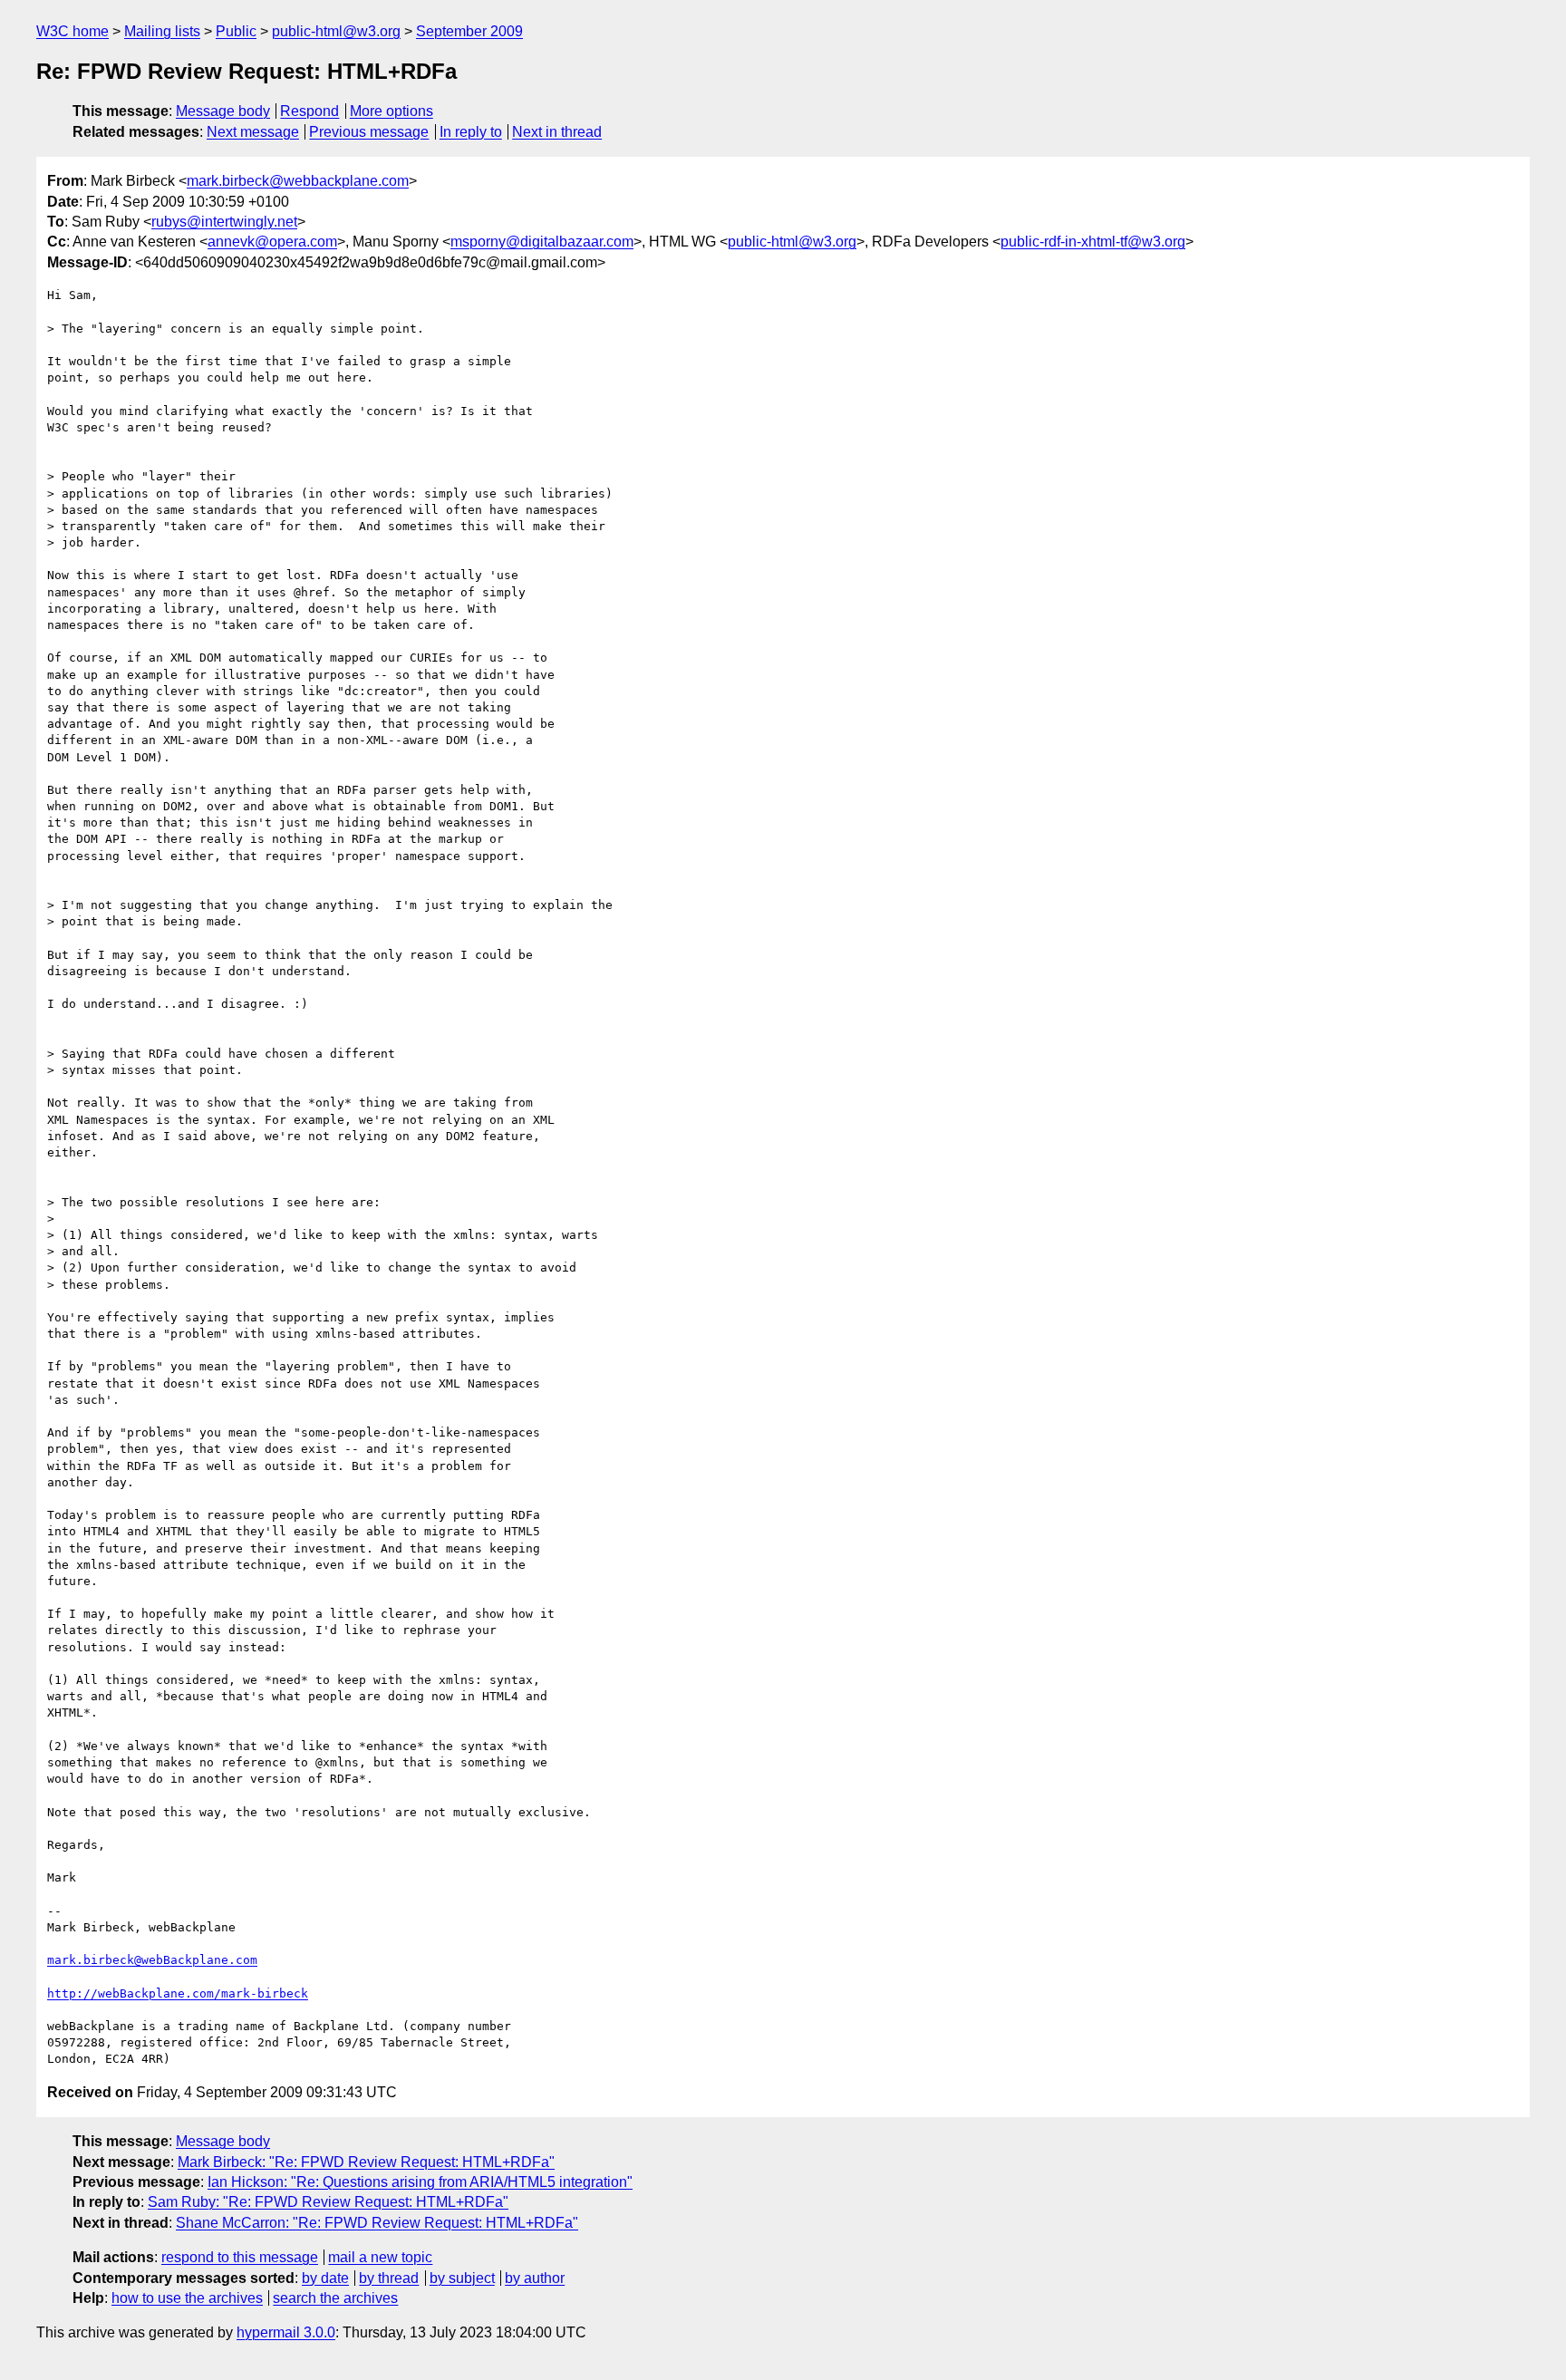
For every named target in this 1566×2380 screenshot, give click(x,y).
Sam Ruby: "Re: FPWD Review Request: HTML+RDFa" (328, 2202)
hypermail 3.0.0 (286, 2332)
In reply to (471, 132)
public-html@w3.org (336, 31)
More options (391, 111)
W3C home (72, 31)
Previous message (369, 132)
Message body (223, 111)
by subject (462, 2278)
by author (535, 2278)
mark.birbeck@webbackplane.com (298, 181)
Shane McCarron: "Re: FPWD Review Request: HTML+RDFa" (377, 2223)
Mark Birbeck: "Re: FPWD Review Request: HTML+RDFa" (366, 2162)
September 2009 (469, 31)
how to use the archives (187, 2298)
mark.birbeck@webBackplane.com (152, 1960)
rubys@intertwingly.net (224, 222)
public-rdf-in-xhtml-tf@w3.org (1093, 242)
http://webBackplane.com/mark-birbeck (178, 1993)
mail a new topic (380, 2257)
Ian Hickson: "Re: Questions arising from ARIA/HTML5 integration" (420, 2182)
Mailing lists (162, 31)
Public (236, 31)
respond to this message (240, 2257)
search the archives (335, 2298)
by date (325, 2278)
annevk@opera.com (272, 242)
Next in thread (557, 132)
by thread (389, 2278)
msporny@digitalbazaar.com (542, 242)
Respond (309, 111)
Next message (253, 132)
